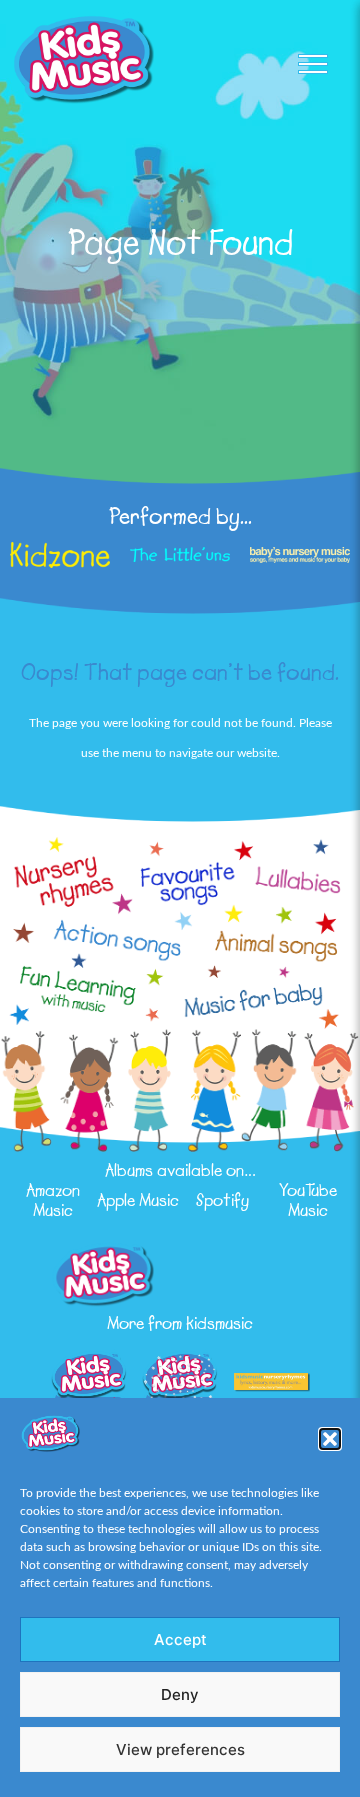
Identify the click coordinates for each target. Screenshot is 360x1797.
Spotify (222, 1200)
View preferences (180, 1749)
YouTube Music (308, 1200)
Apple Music (138, 1200)
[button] (330, 1439)
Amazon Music (53, 1200)
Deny (180, 1694)
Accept (180, 1639)
